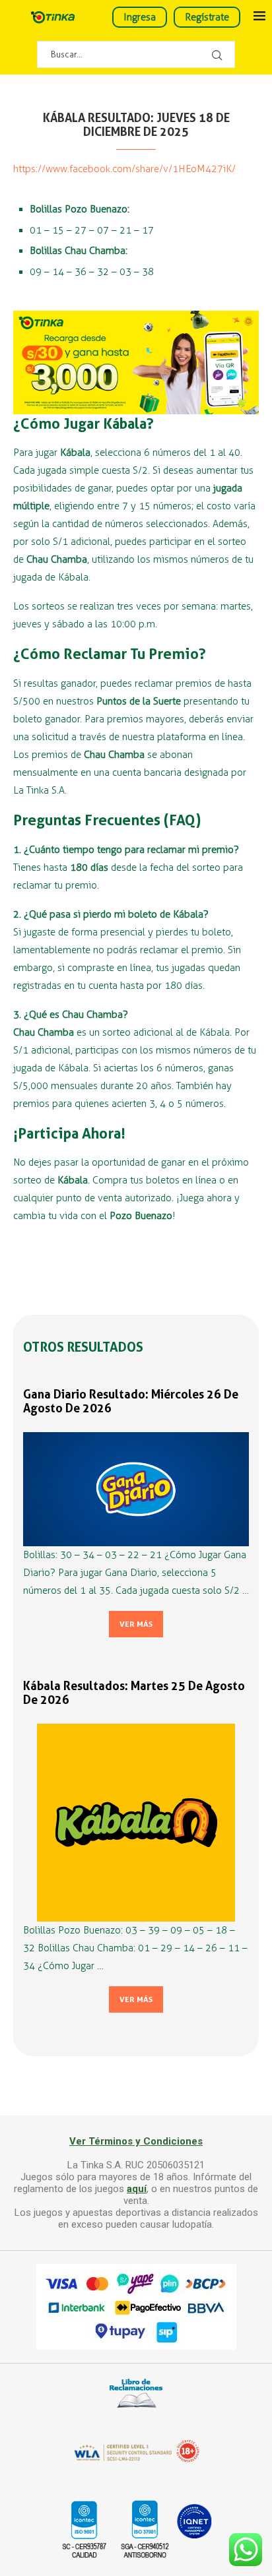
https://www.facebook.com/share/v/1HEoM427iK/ (124, 169)
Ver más (136, 1624)
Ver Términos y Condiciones (136, 2141)
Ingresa (140, 17)
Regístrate (207, 17)
